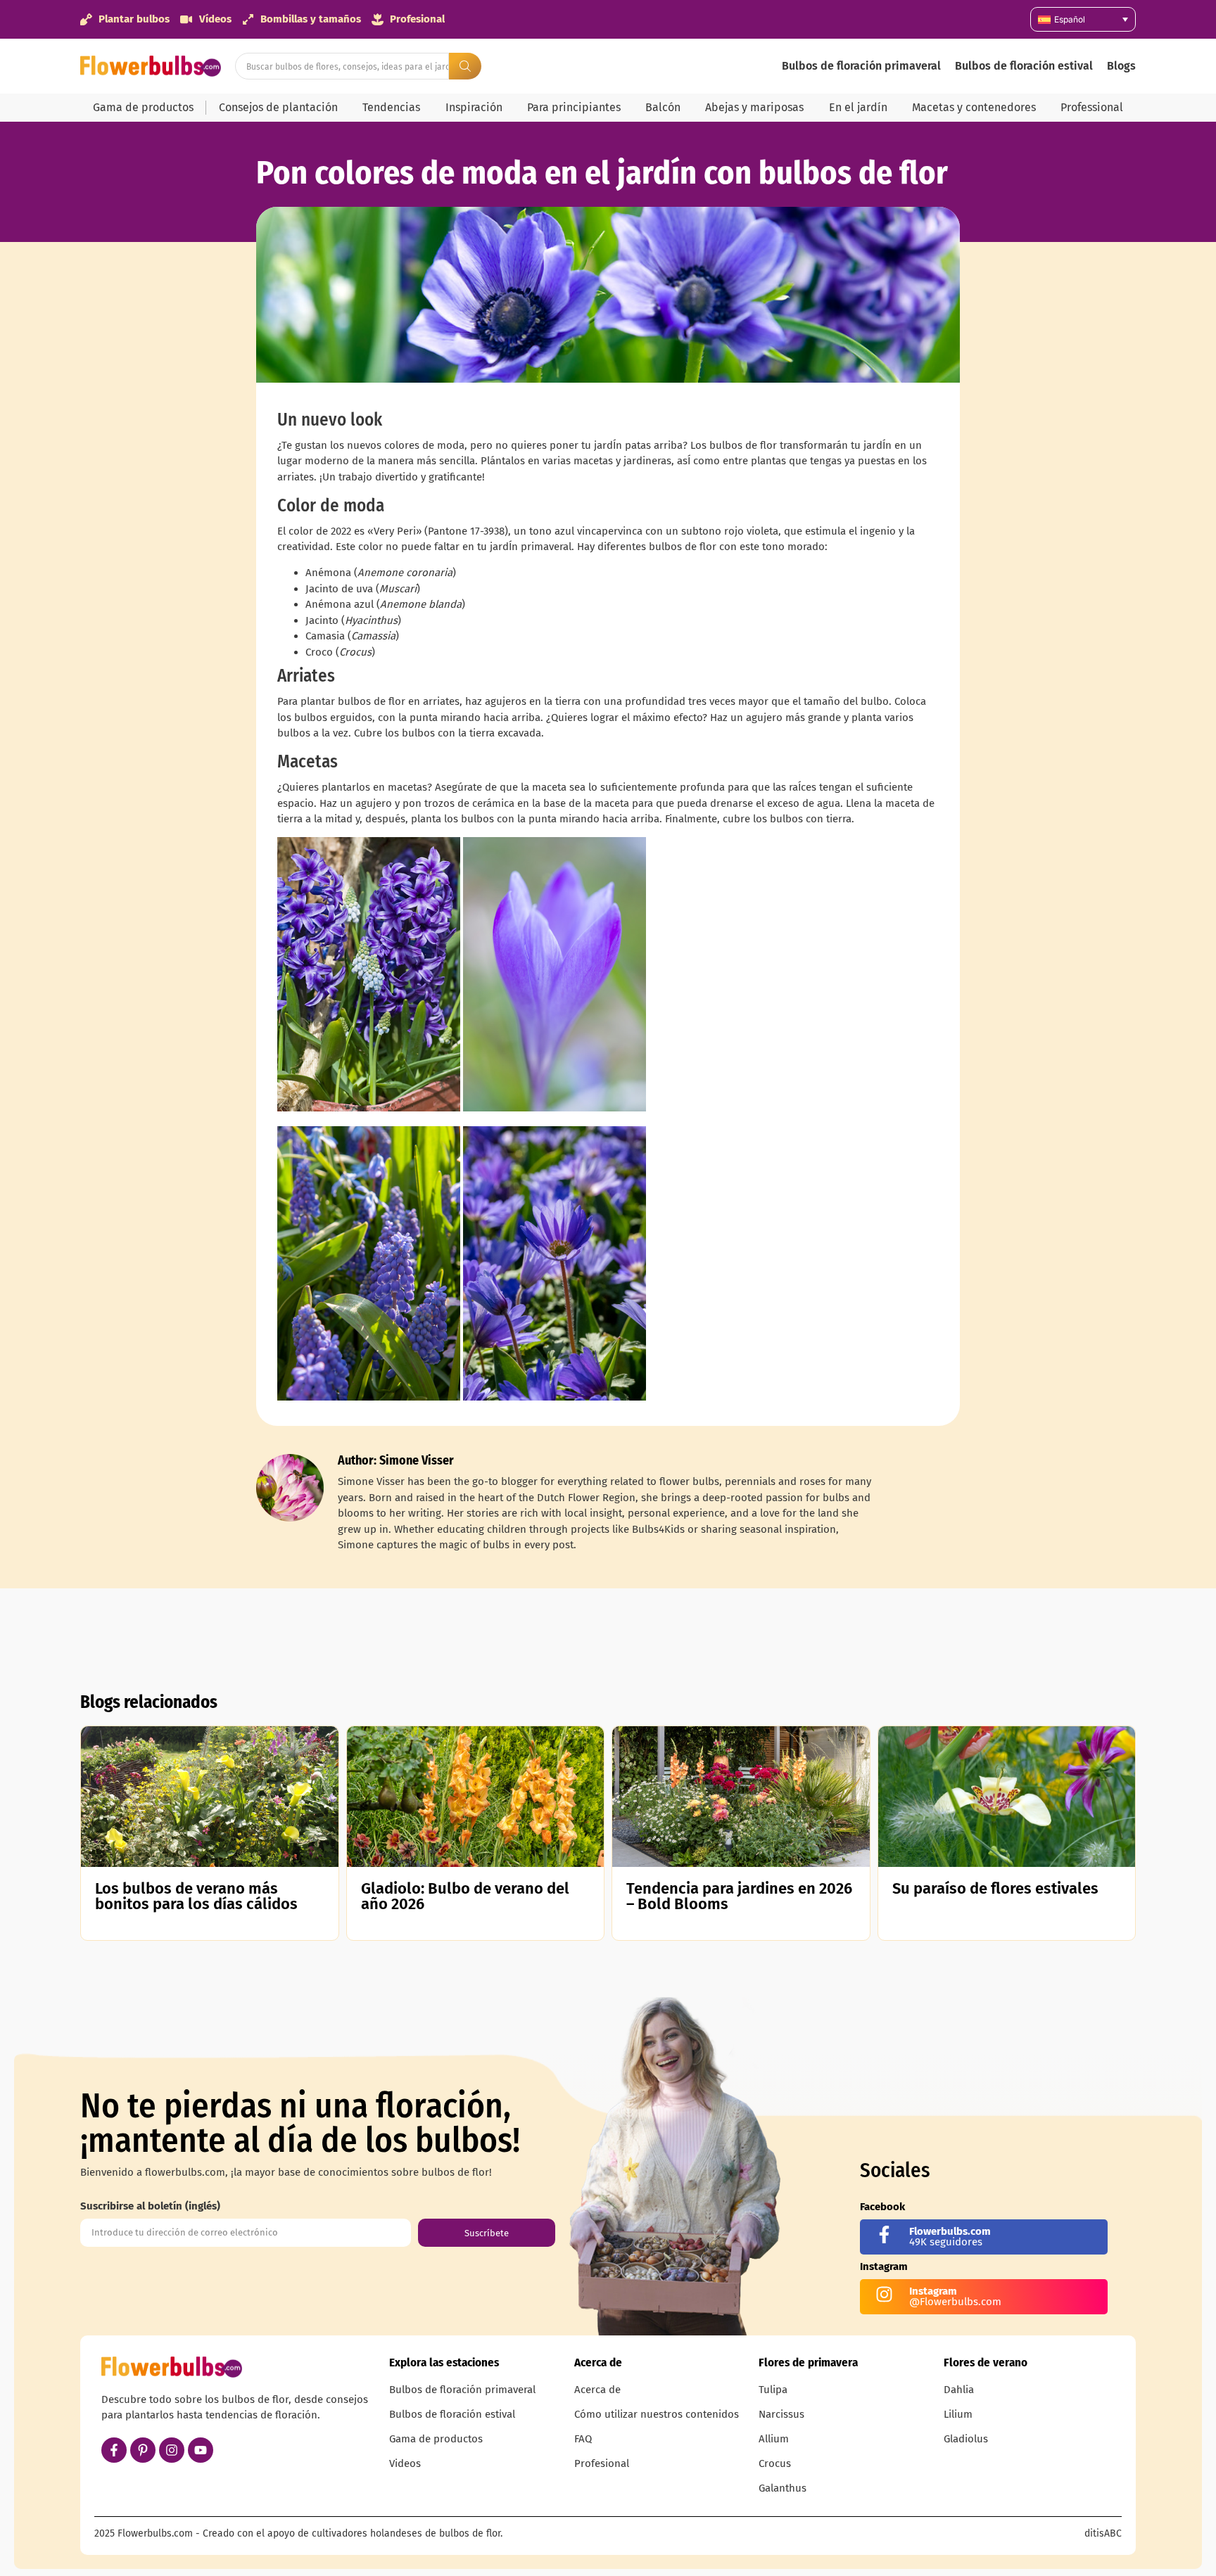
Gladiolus (966, 2439)
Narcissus (781, 2414)
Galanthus (783, 2488)
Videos (405, 2463)
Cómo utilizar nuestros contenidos (657, 2414)
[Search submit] (465, 66)
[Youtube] (201, 2450)
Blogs (1121, 66)
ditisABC (1103, 2533)
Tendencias (391, 107)
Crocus (775, 2463)
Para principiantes (574, 107)
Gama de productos (143, 107)
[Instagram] (172, 2450)
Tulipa (773, 2390)
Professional (1092, 107)
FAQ (583, 2439)
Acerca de (597, 2390)
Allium (774, 2439)
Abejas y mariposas (754, 107)
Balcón (663, 107)
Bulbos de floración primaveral (861, 66)
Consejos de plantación (278, 107)
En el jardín (858, 107)
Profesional (602, 2463)
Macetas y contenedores (974, 107)
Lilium (958, 2414)
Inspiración (474, 107)
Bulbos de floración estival (1024, 66)
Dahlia (959, 2390)
